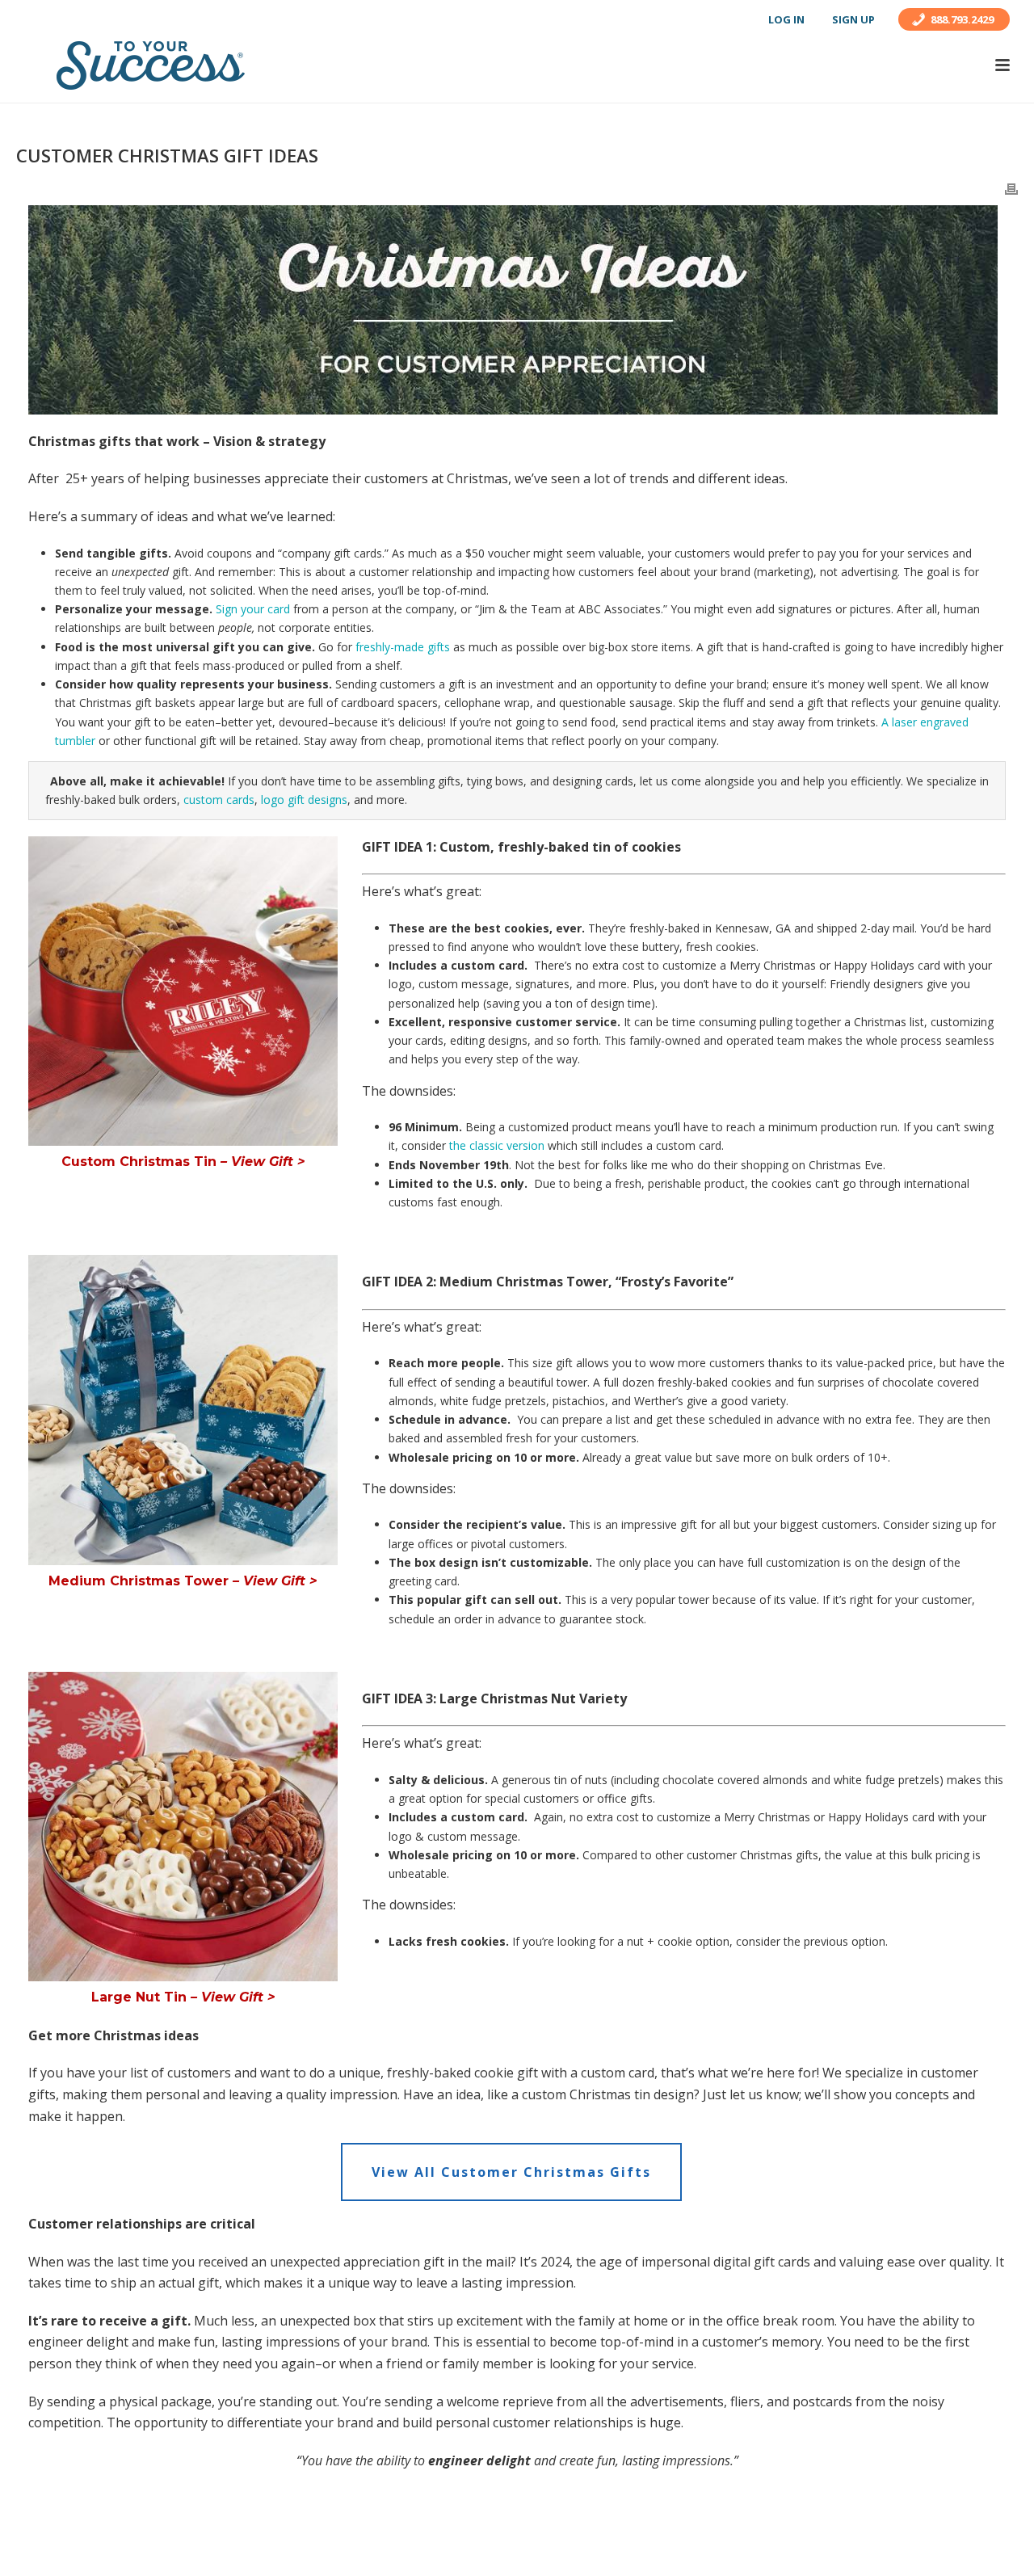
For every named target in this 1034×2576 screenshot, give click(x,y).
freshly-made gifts (403, 647)
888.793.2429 (962, 19)
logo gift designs (304, 800)
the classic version (497, 1145)
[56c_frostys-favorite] (183, 1410)
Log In (786, 19)
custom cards (219, 800)
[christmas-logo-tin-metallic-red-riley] (183, 991)
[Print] (1011, 188)
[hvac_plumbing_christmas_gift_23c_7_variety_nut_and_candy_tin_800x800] (183, 1827)
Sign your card (253, 609)
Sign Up (853, 19)
